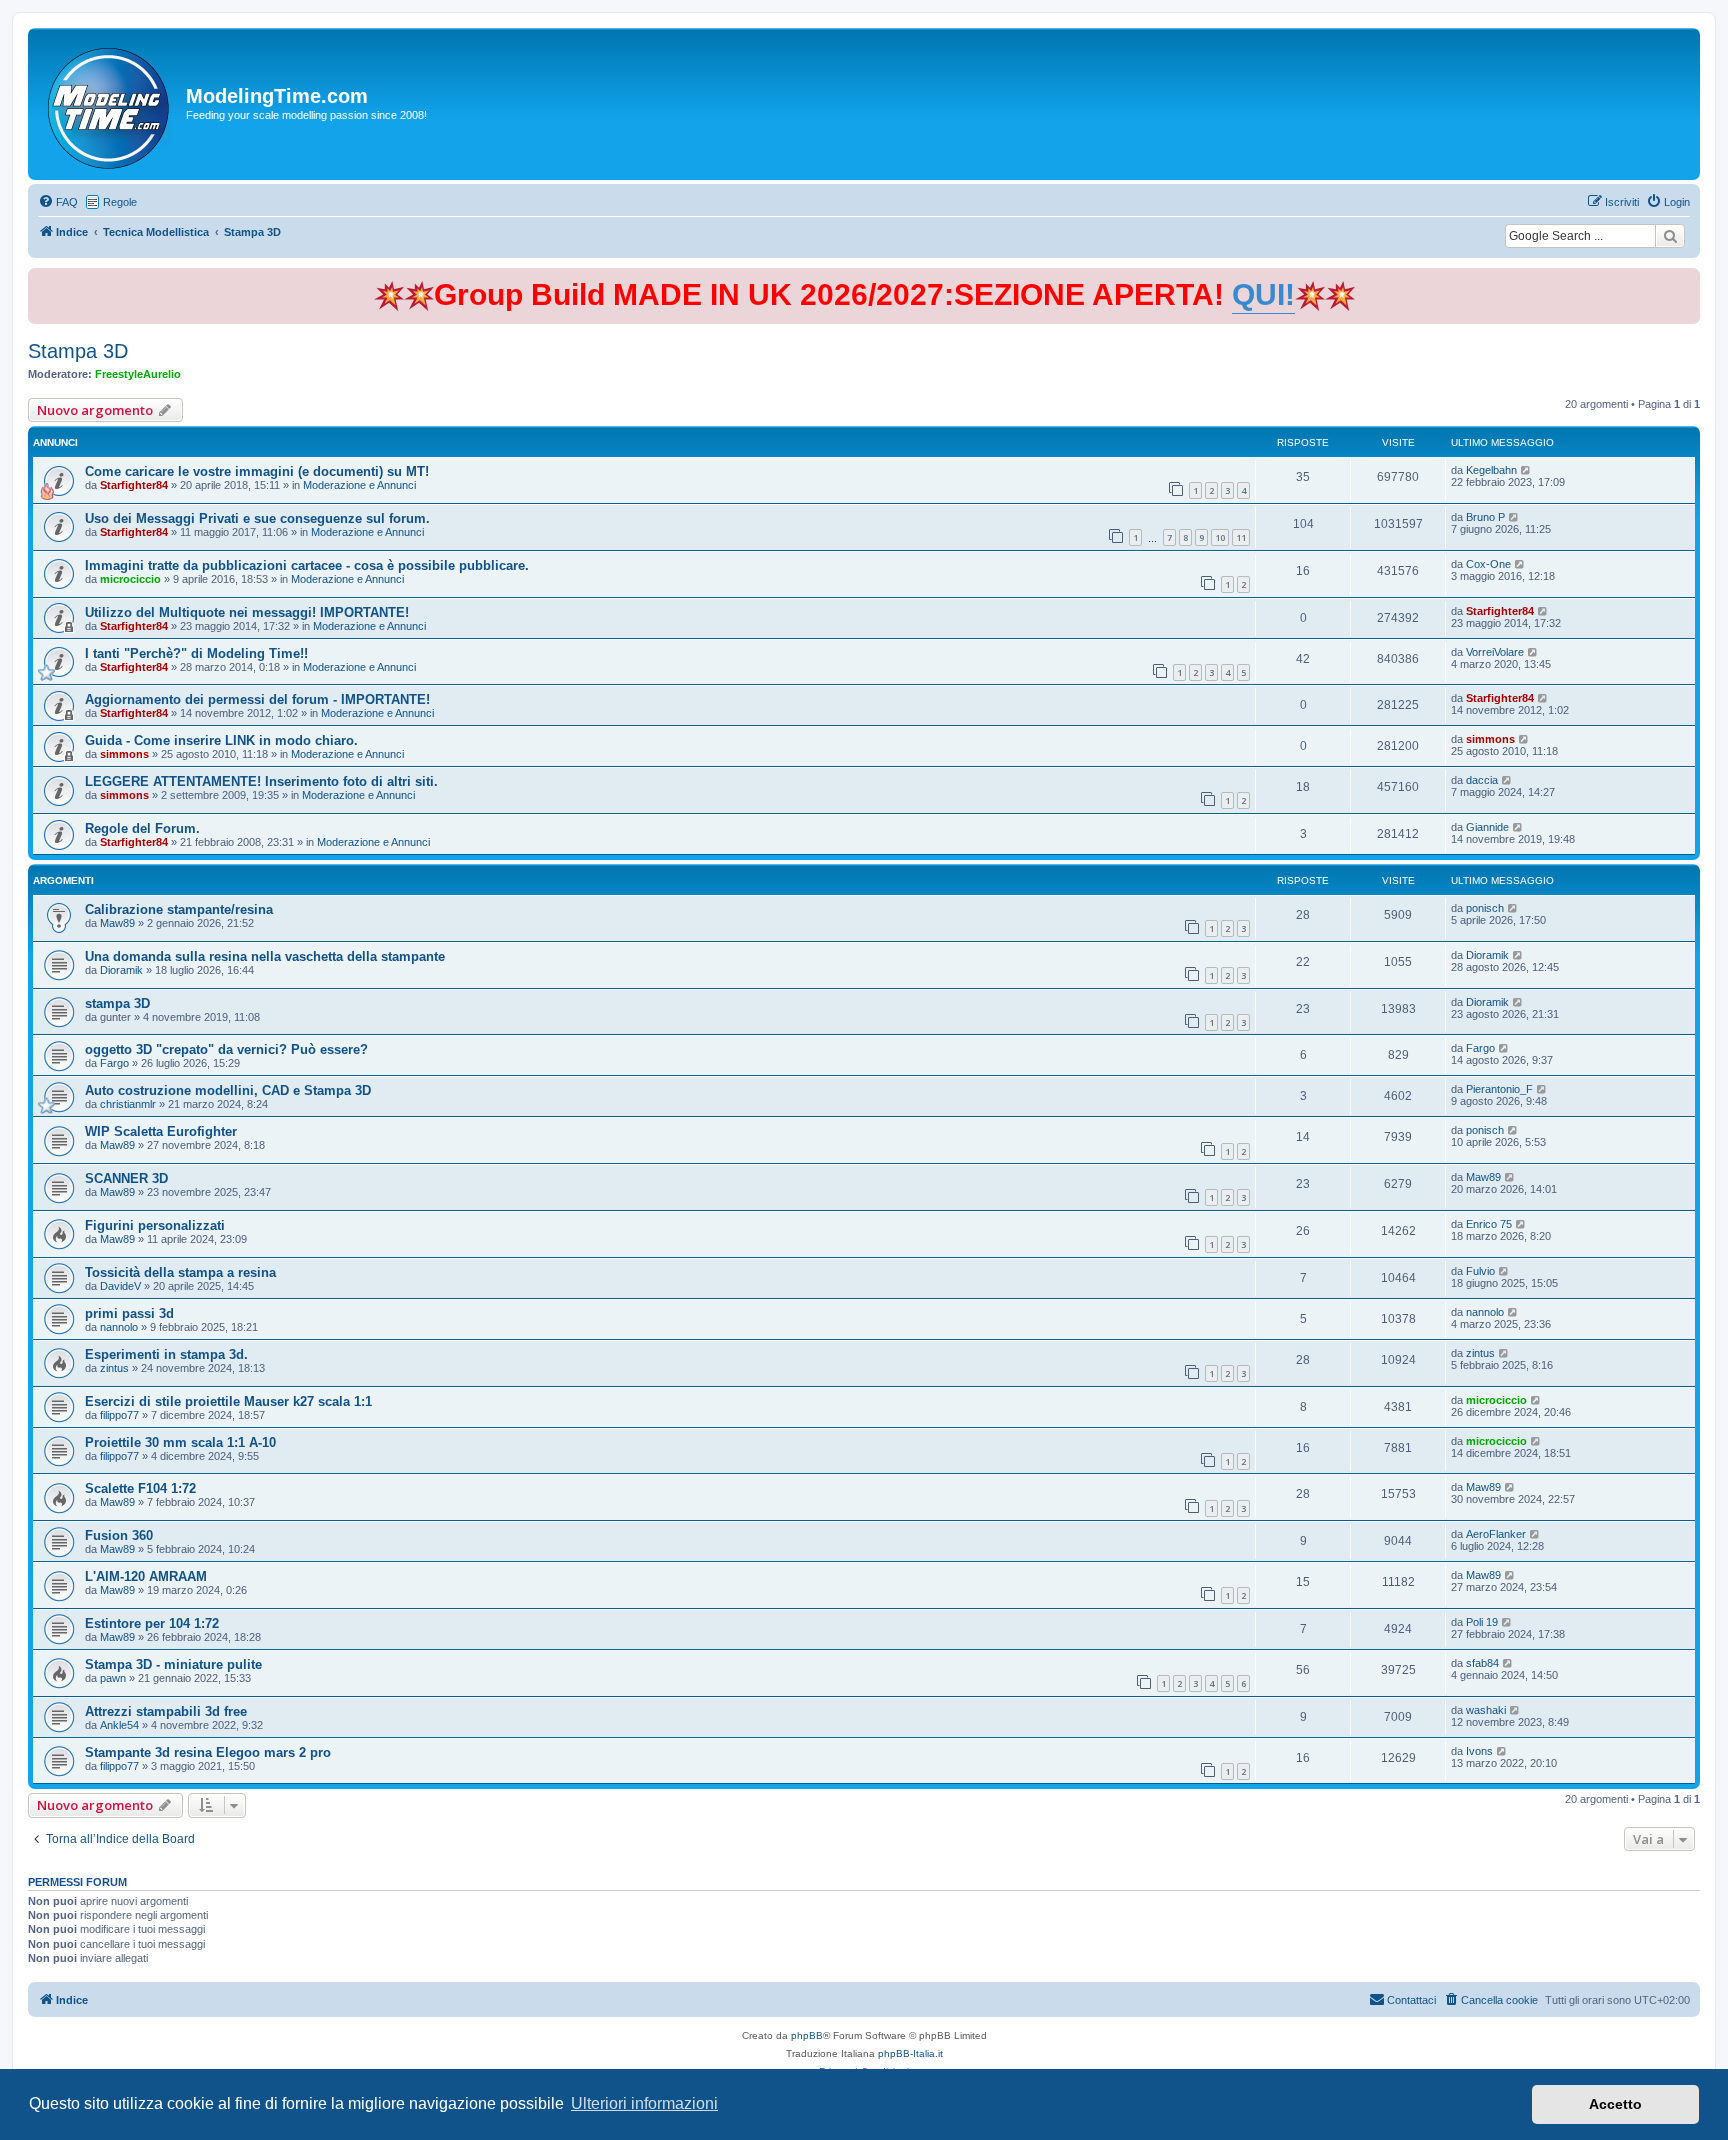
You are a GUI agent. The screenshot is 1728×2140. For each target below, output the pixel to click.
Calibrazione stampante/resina (179, 909)
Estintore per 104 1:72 (152, 1623)
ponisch (1485, 908)
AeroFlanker (1496, 1534)
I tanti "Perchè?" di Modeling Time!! (196, 653)
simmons (124, 754)
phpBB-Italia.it (910, 2053)
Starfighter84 (134, 485)
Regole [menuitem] (120, 202)
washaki (1486, 1710)
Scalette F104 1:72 (140, 1488)
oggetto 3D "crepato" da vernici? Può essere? (226, 1049)
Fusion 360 (119, 1535)
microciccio (130, 579)
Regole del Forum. (142, 828)
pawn (113, 1678)
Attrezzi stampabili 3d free (166, 1711)
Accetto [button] (1615, 2104)
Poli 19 (1482, 1622)
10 (1220, 537)
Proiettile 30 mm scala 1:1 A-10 (180, 1442)
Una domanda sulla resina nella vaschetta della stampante (265, 956)
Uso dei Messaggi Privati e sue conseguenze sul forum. (257, 518)
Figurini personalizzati (155, 1225)
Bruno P (1485, 517)
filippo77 (119, 1415)
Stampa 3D (78, 351)
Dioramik (121, 970)
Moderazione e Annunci (359, 485)
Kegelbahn (1491, 470)
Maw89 (117, 923)
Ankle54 (119, 1725)
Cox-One (1488, 564)
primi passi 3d (129, 1313)
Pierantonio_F (1499, 1089)
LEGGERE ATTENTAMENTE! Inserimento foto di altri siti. (261, 781)
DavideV (120, 1286)
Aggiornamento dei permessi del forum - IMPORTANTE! (257, 699)
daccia (1482, 780)
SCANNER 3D (126, 1178)
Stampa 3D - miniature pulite (173, 1664)
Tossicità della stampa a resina (180, 1272)
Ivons (1479, 1751)
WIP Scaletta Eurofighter (161, 1131)
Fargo (114, 1063)
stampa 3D (117, 1003)
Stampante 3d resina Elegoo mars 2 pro (208, 1752)
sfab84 (1482, 1663)
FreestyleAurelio (138, 374)
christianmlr (128, 1104)
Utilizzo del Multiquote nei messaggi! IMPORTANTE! (247, 612)
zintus (114, 1368)
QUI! (1263, 294)
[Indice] (109, 104)
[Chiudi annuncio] (1687, 279)
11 (1241, 537)
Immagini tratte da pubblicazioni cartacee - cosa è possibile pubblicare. (307, 565)
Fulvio (1480, 1271)
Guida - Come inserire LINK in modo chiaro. (221, 740)
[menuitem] (58, 202)
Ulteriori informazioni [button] (644, 2103)
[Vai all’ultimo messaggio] (1526, 470)
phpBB (807, 2035)
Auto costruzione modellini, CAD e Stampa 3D (228, 1090)
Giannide (1487, 827)
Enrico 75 (1489, 1224)
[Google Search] (1670, 236)
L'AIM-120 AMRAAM (146, 1576)
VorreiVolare (1495, 652)
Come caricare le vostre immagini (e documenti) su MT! (257, 471)
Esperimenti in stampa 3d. (166, 1354)
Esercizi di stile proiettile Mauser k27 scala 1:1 (228, 1401)
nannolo (119, 1327)
